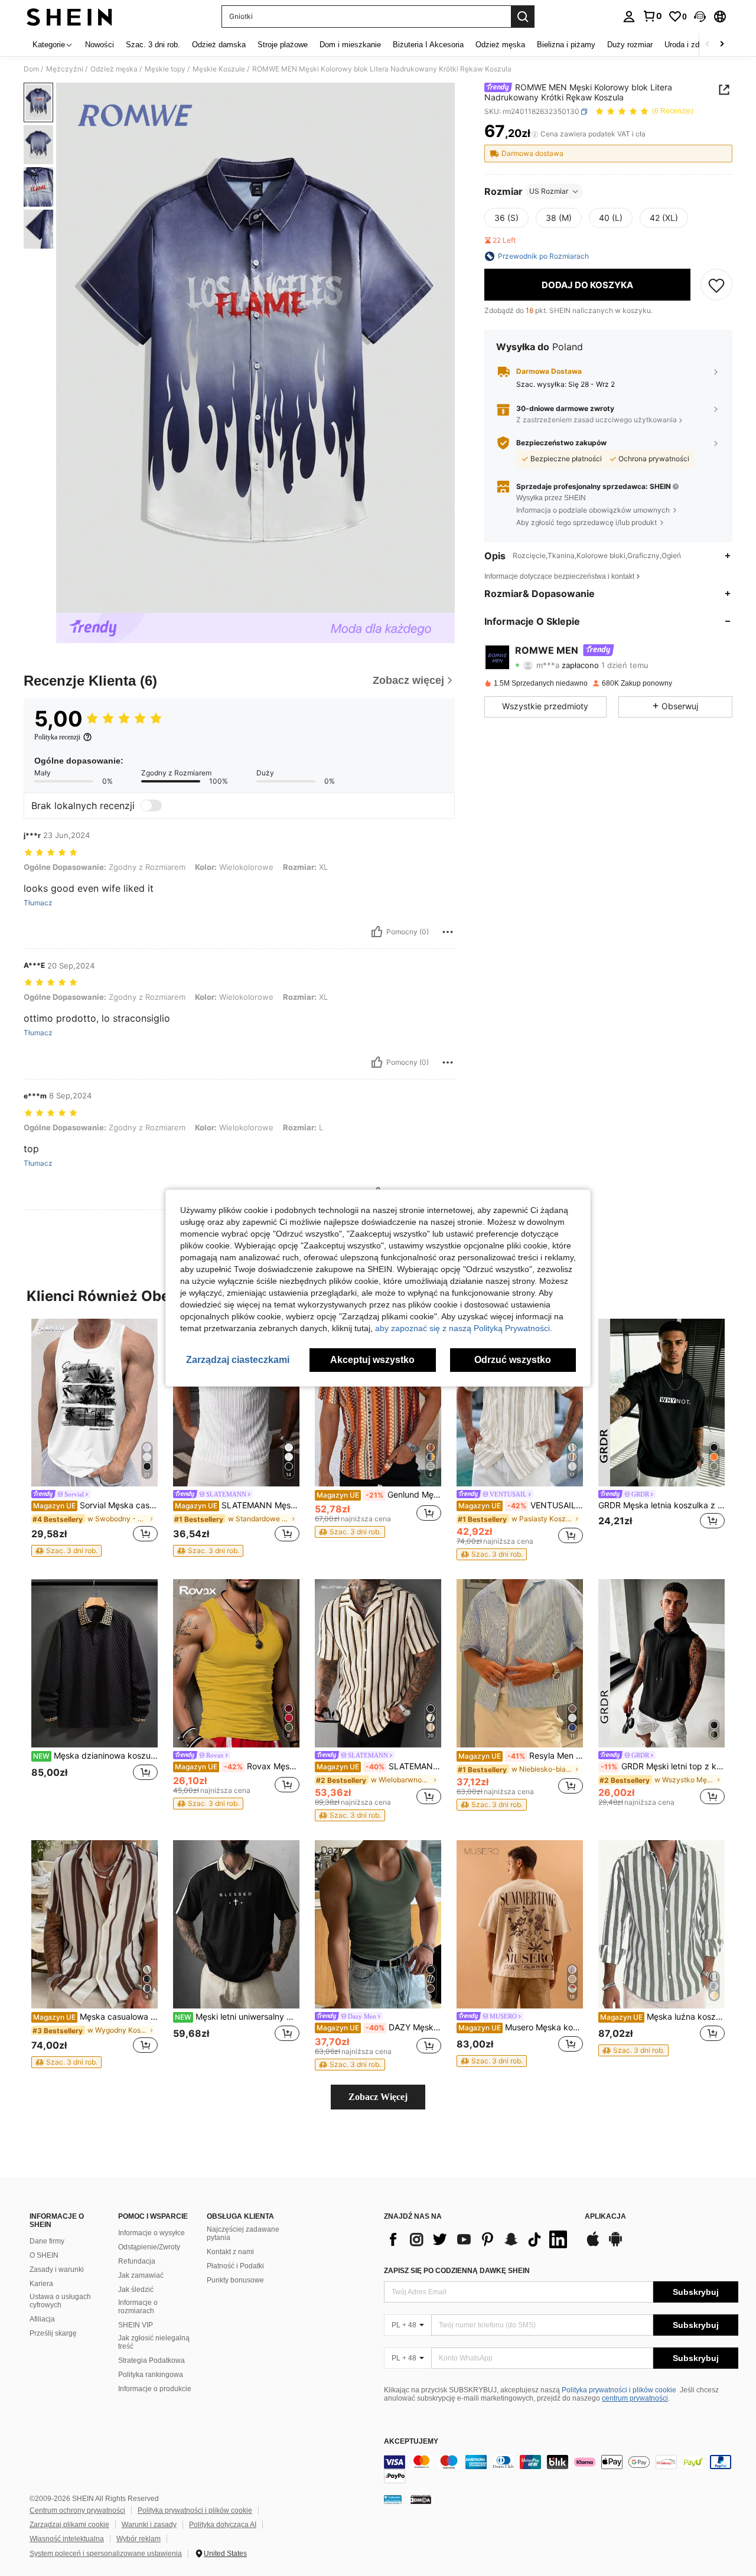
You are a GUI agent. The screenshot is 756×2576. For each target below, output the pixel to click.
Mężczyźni (65, 69)
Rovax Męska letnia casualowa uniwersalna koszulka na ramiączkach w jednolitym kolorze (237, 1766)
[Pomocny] (377, 932)
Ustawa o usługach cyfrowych (60, 2301)
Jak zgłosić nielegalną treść (154, 2342)
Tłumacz (38, 903)
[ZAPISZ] (716, 285)
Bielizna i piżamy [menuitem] (566, 45)
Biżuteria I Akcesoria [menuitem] (428, 45)
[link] (652, 16)
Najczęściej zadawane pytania (243, 2233)
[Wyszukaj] (523, 17)
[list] (478, 2239)
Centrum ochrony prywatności (77, 2510)
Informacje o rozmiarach (138, 2307)
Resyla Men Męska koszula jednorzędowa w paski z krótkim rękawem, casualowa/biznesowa (521, 1756)
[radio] (506, 218)
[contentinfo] (561, 2469)
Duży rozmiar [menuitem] (630, 45)
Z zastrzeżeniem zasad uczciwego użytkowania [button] (597, 420)
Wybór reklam (139, 2539)
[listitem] (94, 1438)
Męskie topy (165, 69)
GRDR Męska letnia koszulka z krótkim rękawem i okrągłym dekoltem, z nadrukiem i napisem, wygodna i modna (661, 1505)
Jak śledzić (136, 2290)
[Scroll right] (722, 45)
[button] (700, 17)
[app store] (593, 2245)
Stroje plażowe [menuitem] (283, 45)
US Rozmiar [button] (549, 191)
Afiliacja (42, 2319)
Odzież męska (114, 69)
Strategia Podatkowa (151, 2360)
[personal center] (629, 17)
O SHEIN (44, 2255)
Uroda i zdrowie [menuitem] (691, 45)
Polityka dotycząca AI (223, 2525)
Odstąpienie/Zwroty (149, 2247)
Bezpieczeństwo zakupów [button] (561, 443)
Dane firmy (47, 2241)
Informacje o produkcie (155, 2389)
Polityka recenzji (57, 737)
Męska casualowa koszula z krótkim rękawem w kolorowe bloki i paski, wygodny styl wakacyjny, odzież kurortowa (95, 2017)
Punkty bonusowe (235, 2280)
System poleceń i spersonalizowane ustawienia (106, 2554)
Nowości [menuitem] (100, 45)
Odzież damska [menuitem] (219, 45)
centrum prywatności (635, 2398)
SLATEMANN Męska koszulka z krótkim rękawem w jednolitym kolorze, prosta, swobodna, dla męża (237, 1505)
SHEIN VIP (136, 2325)
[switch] (151, 806)
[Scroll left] (708, 45)
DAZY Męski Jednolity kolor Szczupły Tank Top (379, 2027)
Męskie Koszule (219, 69)
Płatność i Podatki (235, 2266)
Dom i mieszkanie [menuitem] (350, 45)
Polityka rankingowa (151, 2375)
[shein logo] (69, 17)
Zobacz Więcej (378, 2097)
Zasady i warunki (57, 2270)
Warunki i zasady (149, 2525)
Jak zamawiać (141, 2275)
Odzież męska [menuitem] (500, 45)
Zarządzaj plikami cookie (69, 2525)
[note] (66, 1551)
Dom (31, 69)
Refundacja (137, 2261)
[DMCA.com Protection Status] (421, 2499)
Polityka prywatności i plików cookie (619, 2390)
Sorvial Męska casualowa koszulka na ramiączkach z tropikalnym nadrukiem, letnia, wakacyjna (95, 1505)
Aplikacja (605, 2217)
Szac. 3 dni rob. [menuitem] (153, 45)
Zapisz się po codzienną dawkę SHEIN (457, 2271)
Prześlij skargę (53, 2333)
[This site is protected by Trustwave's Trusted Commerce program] (393, 2499)
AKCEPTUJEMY (411, 2442)
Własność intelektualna (67, 2539)
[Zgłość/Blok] (448, 932)
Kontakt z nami (230, 2252)
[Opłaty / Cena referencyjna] (535, 134)
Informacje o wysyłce (151, 2233)
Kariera (41, 2284)
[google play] (615, 2245)
